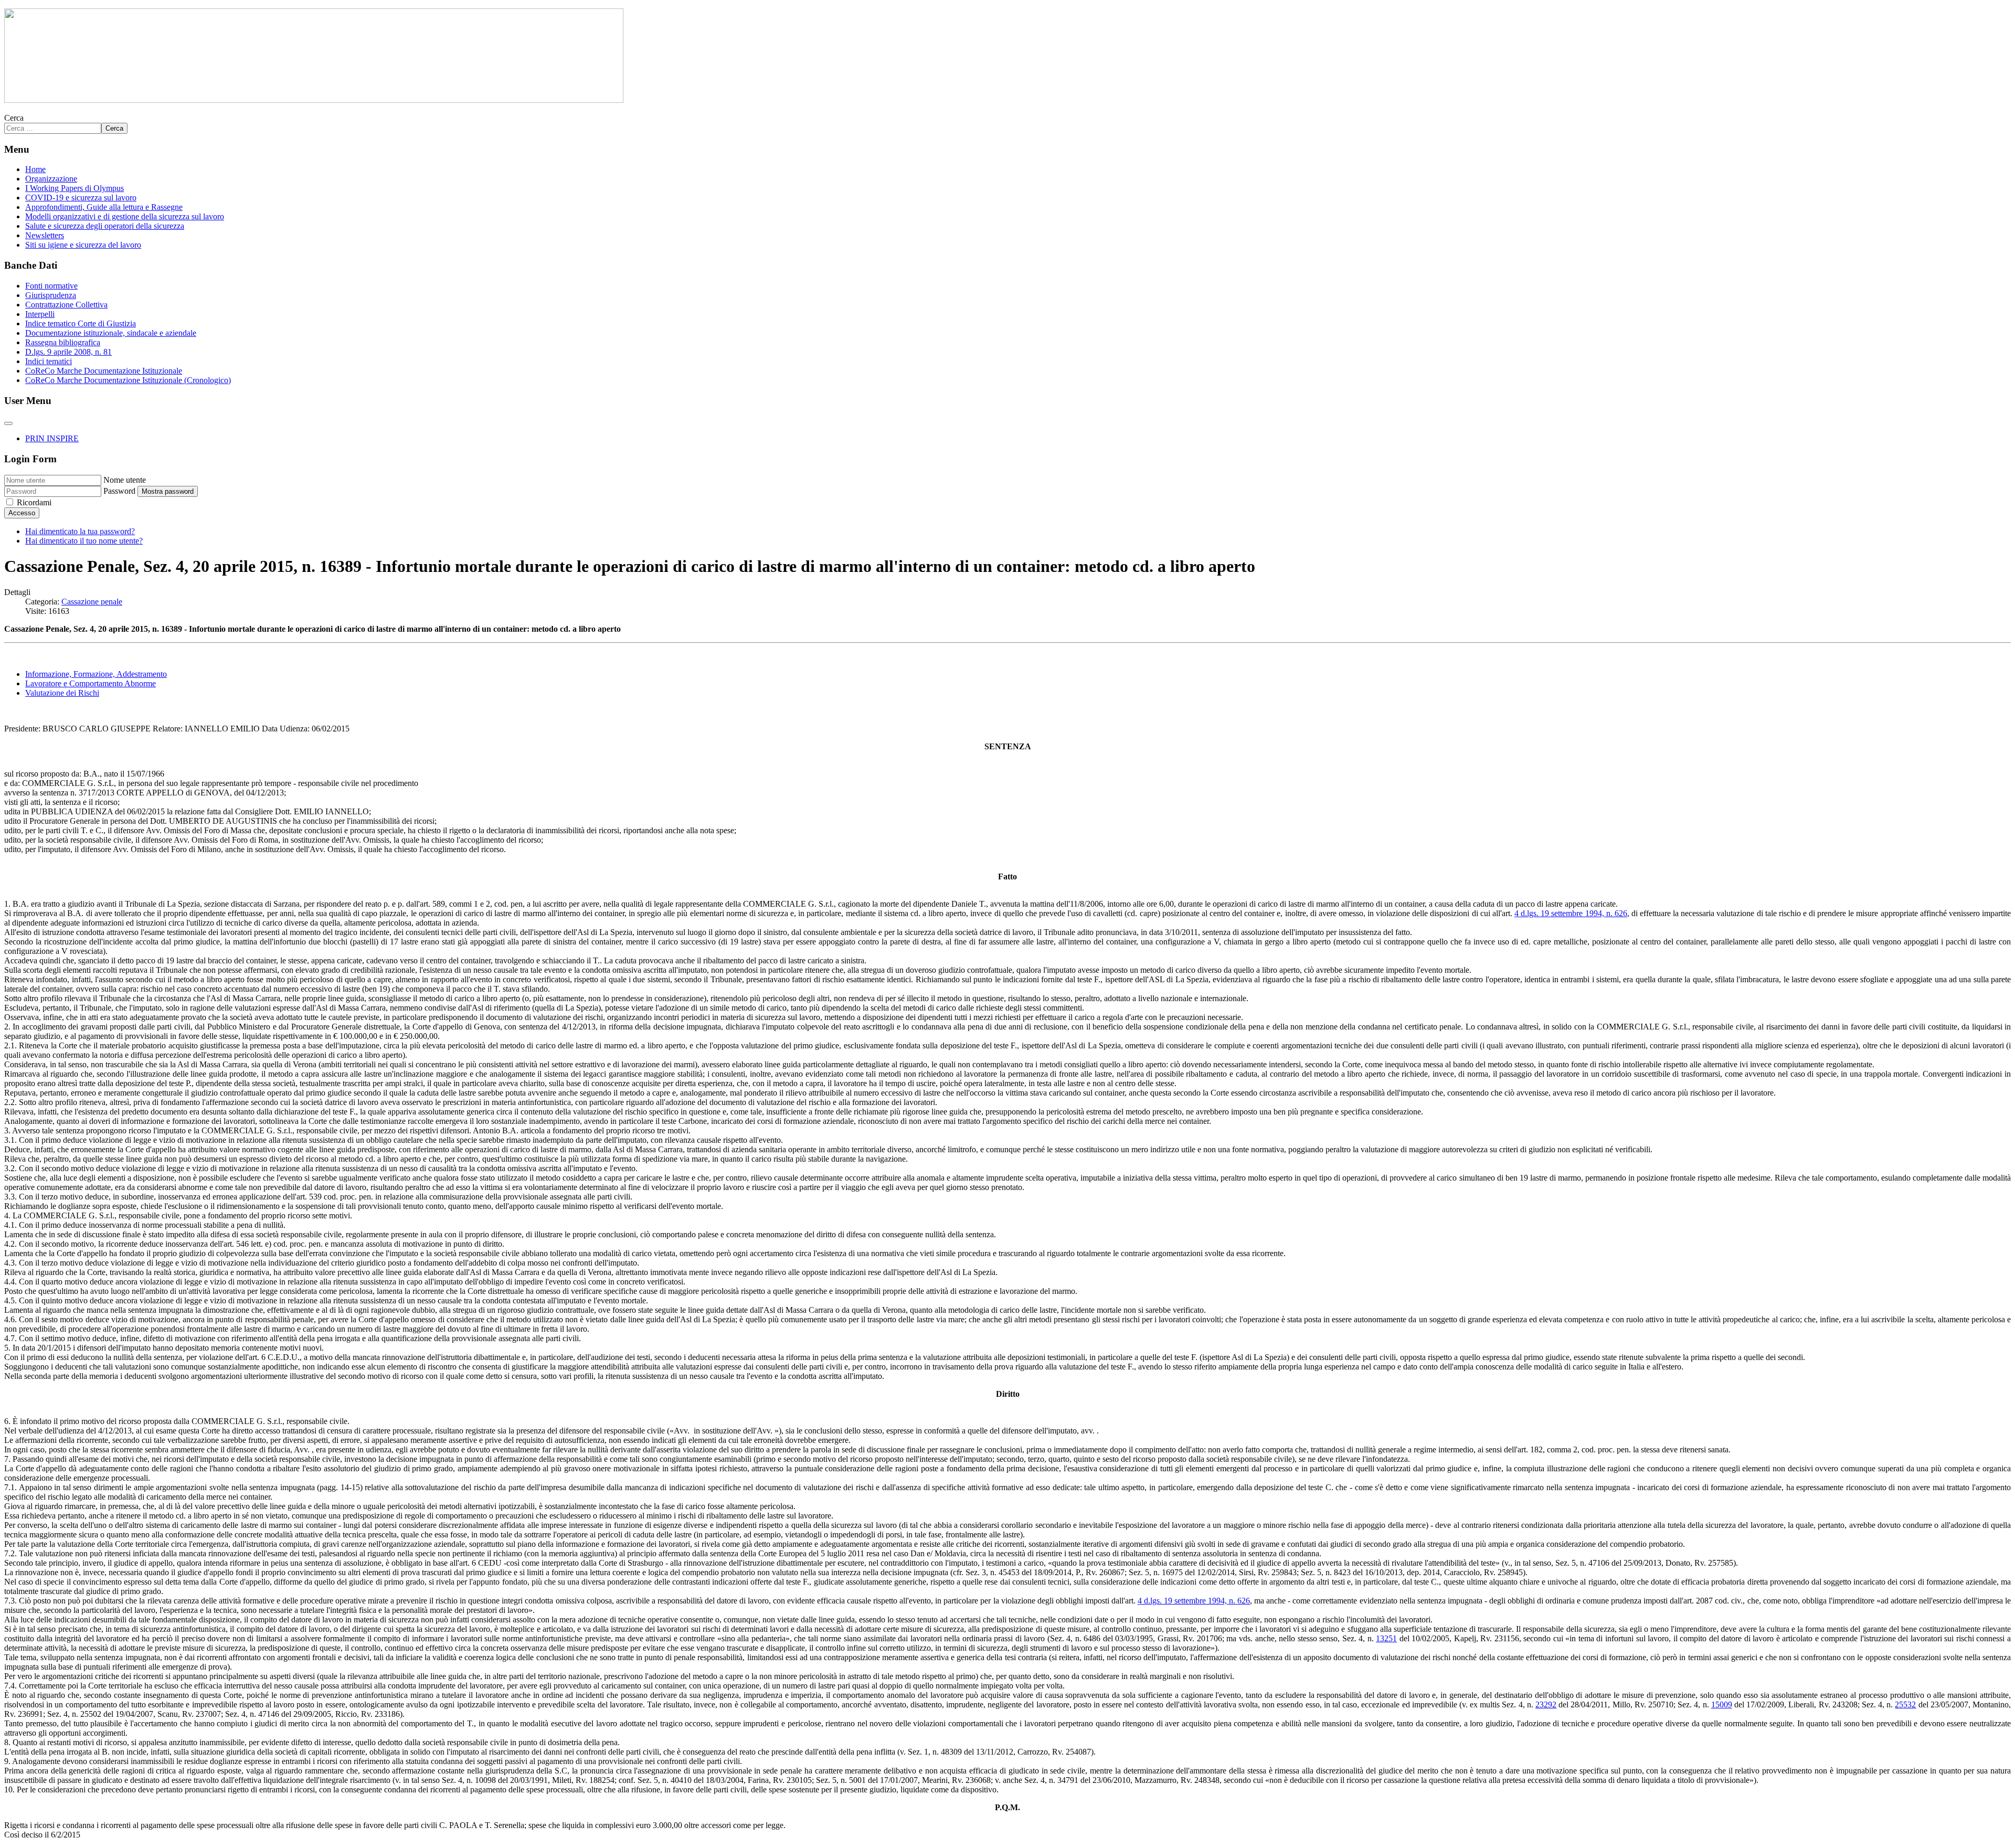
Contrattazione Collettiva (66, 305)
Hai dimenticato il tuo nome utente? (84, 541)
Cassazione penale (92, 602)
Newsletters (45, 235)
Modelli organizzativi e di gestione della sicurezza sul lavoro (125, 216)
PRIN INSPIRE (52, 438)
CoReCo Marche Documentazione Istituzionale (104, 371)
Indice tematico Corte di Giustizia (81, 323)
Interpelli (40, 314)
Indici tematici (49, 361)
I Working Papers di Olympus (75, 188)
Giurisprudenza (51, 295)
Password (119, 491)
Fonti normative (51, 286)
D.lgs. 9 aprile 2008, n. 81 (68, 352)
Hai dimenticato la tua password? (80, 531)
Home (35, 169)
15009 (1722, 1704)
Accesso (22, 513)
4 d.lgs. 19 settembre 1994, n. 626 (1571, 913)
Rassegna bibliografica (63, 342)
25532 (1905, 1704)
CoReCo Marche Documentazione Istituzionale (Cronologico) (128, 380)
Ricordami (34, 502)
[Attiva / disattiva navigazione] (8, 423)
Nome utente (125, 480)
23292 (1546, 1704)
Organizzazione (51, 179)
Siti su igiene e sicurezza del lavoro (83, 245)
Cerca (14, 118)
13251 (1386, 1638)
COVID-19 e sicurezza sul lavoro (81, 198)
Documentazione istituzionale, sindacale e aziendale (111, 333)
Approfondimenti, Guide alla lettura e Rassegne (104, 207)
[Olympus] (314, 100)
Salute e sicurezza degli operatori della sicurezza (105, 226)
